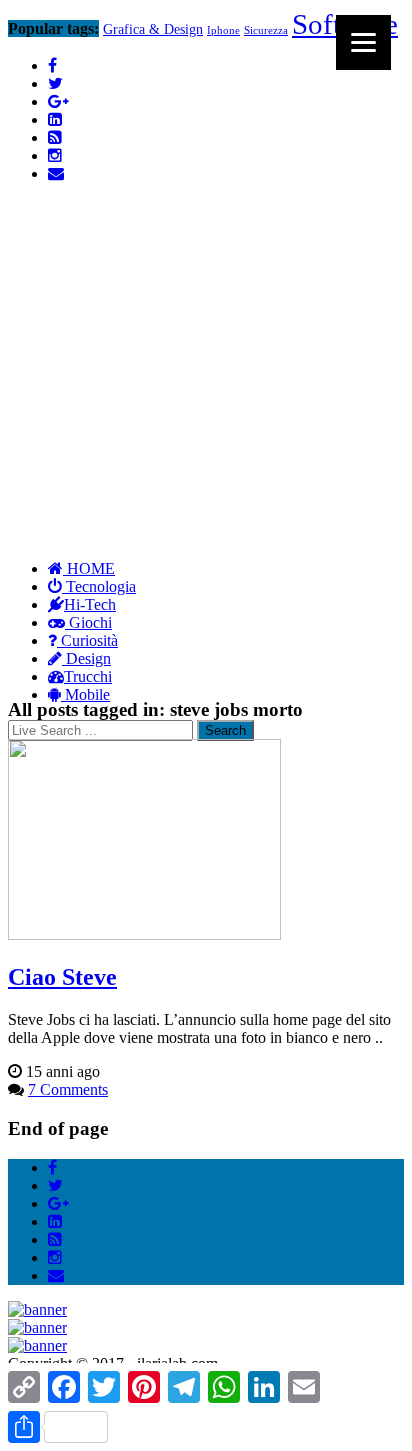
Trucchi (88, 676)
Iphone (223, 30)
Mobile (85, 694)
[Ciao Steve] (144, 934)
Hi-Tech (90, 604)
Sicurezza (266, 30)
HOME (89, 568)
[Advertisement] (206, 334)
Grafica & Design (153, 29)
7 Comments (68, 1089)
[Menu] (363, 42)
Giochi (88, 622)
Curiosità (87, 640)
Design (86, 658)
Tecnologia (99, 586)
